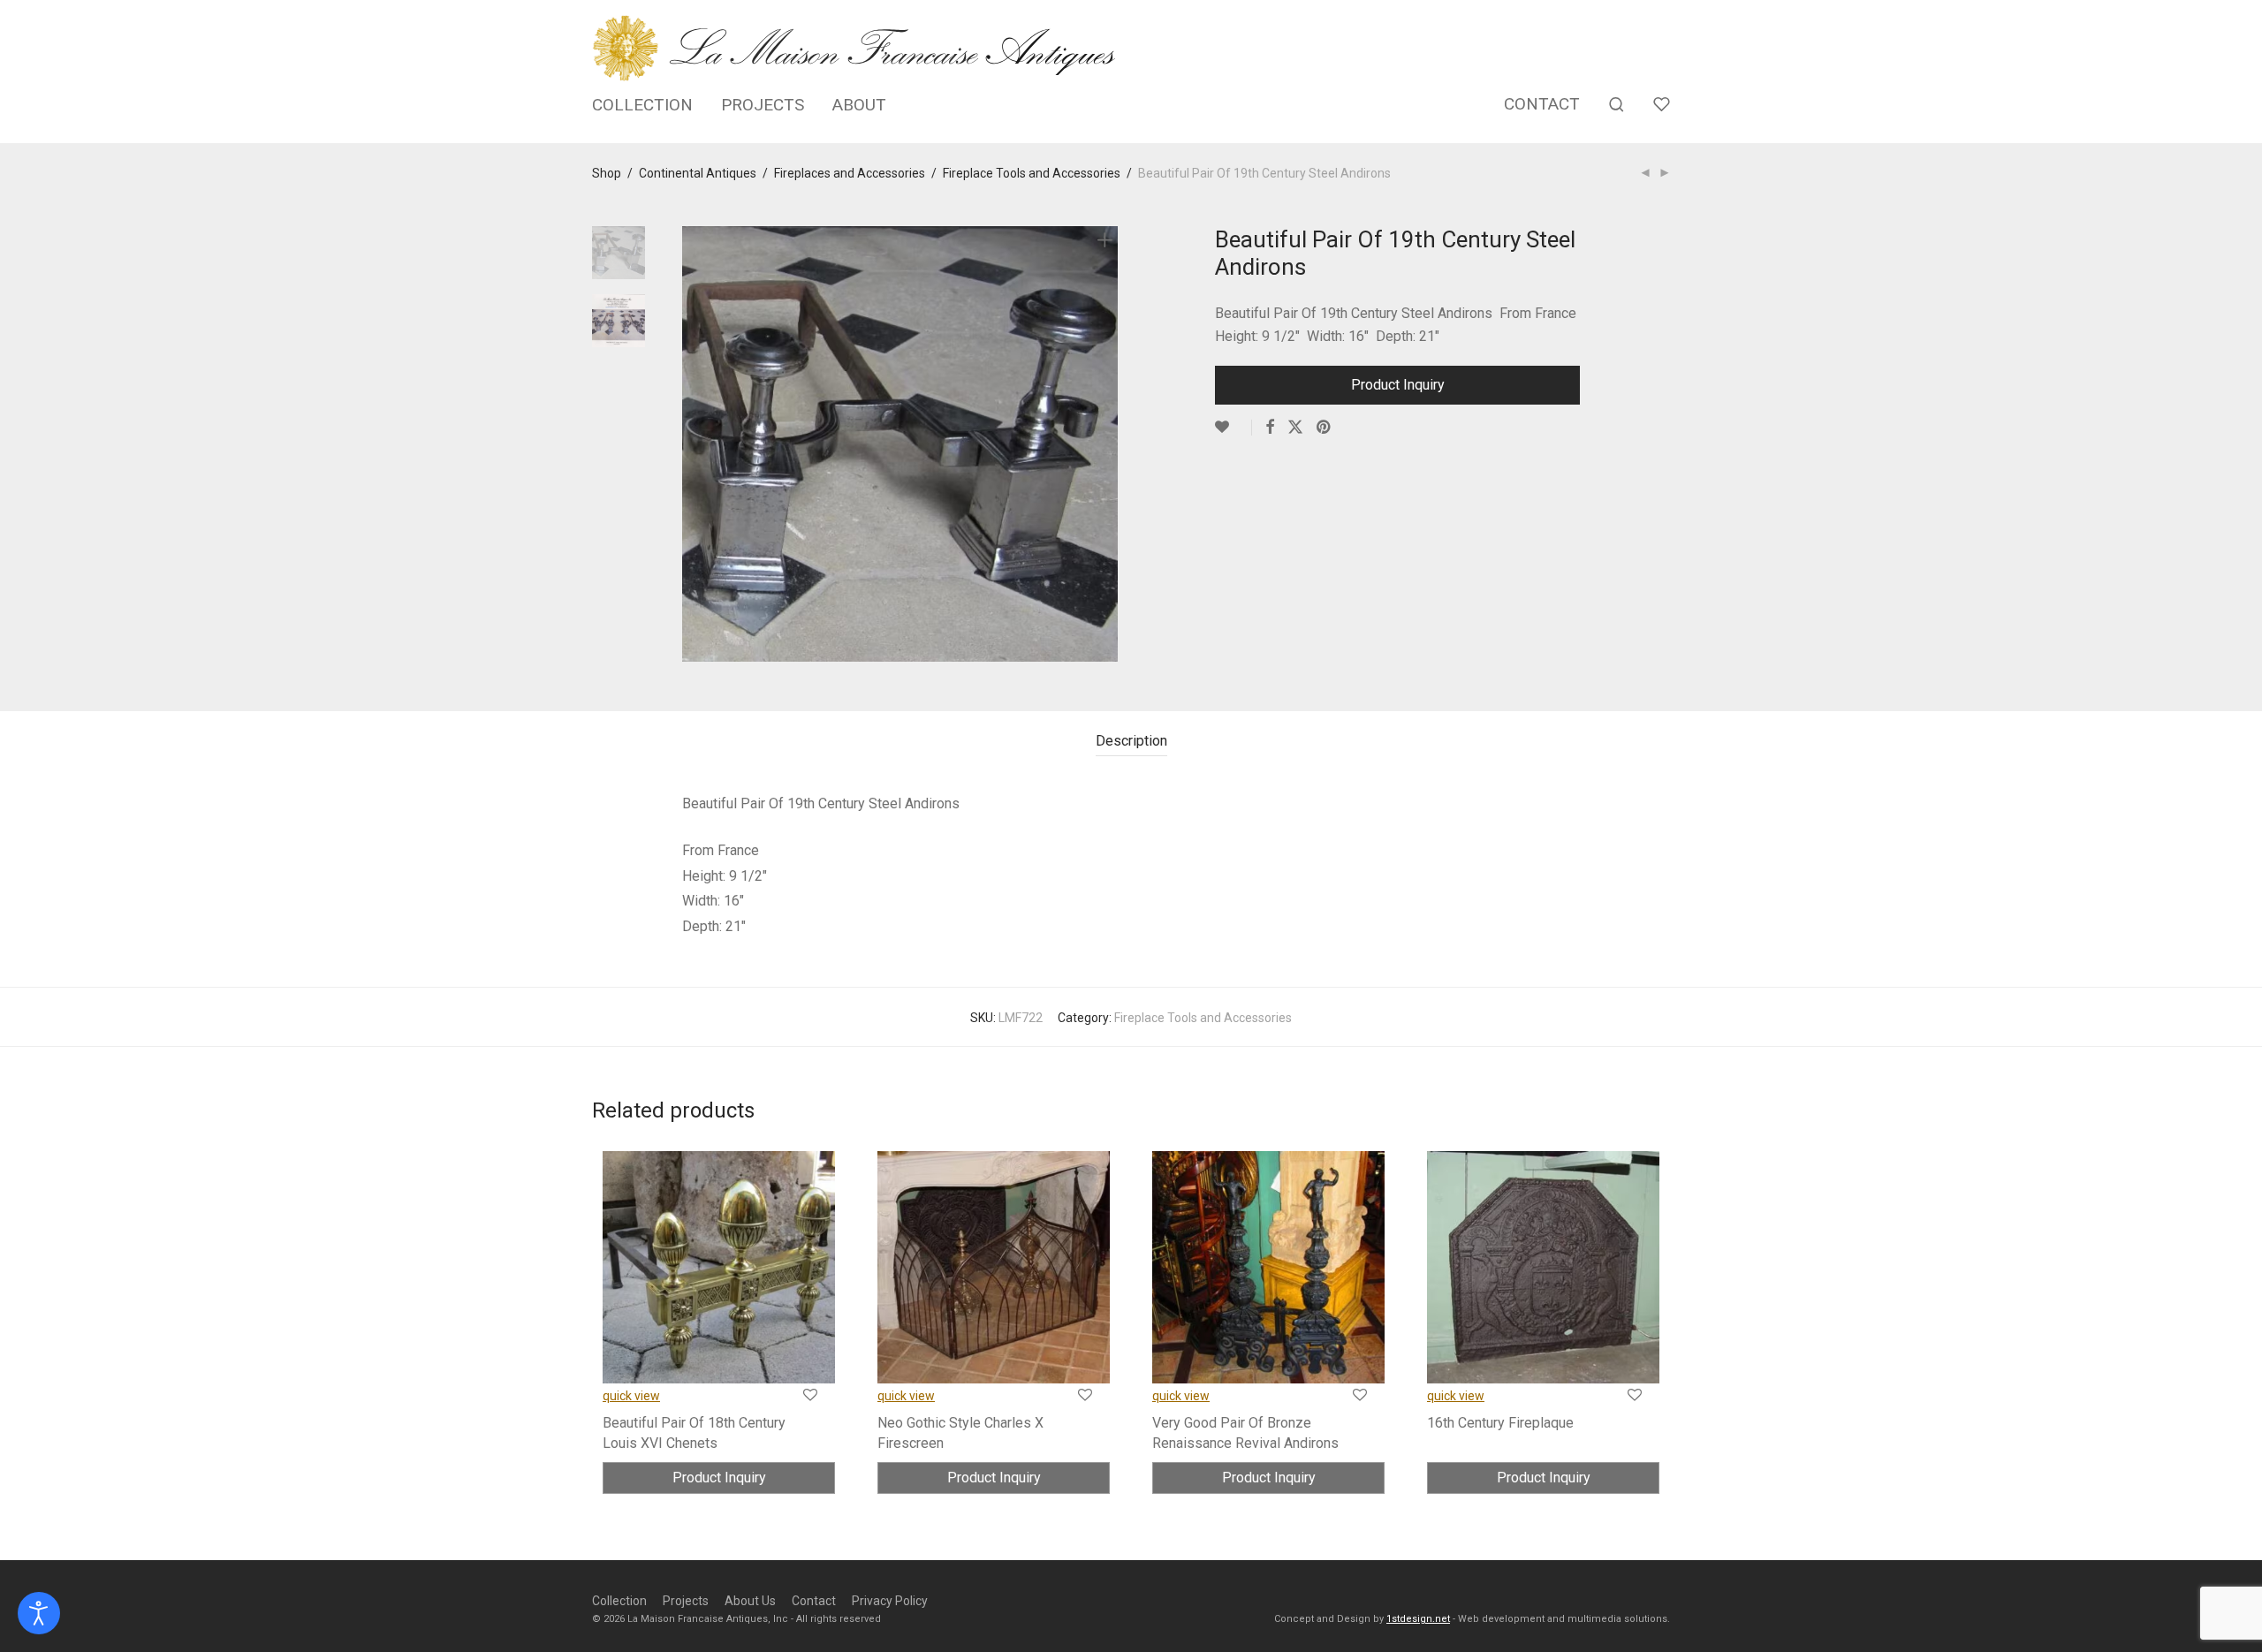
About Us (750, 1601)
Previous (693, 444)
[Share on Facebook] (1270, 428)
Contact (814, 1601)
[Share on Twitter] (1295, 428)
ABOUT (859, 105)
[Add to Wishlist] (1233, 428)
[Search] (1617, 105)
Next (1108, 444)
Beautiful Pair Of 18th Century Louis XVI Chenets (694, 1432)
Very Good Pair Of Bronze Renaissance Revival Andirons (1245, 1432)
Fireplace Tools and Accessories (1032, 173)
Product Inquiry (1398, 385)
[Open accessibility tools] (39, 1613)
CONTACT (1542, 104)
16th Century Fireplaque (1500, 1423)
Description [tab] (1131, 741)
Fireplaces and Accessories (850, 173)
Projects (686, 1601)
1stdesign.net (1418, 1619)
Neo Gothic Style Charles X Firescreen (960, 1432)
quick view (631, 1396)
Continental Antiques (698, 173)
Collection (619, 1601)
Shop (607, 173)
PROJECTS (763, 105)
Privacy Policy (890, 1601)
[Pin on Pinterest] (1325, 428)
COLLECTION (642, 105)
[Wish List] (1662, 105)
